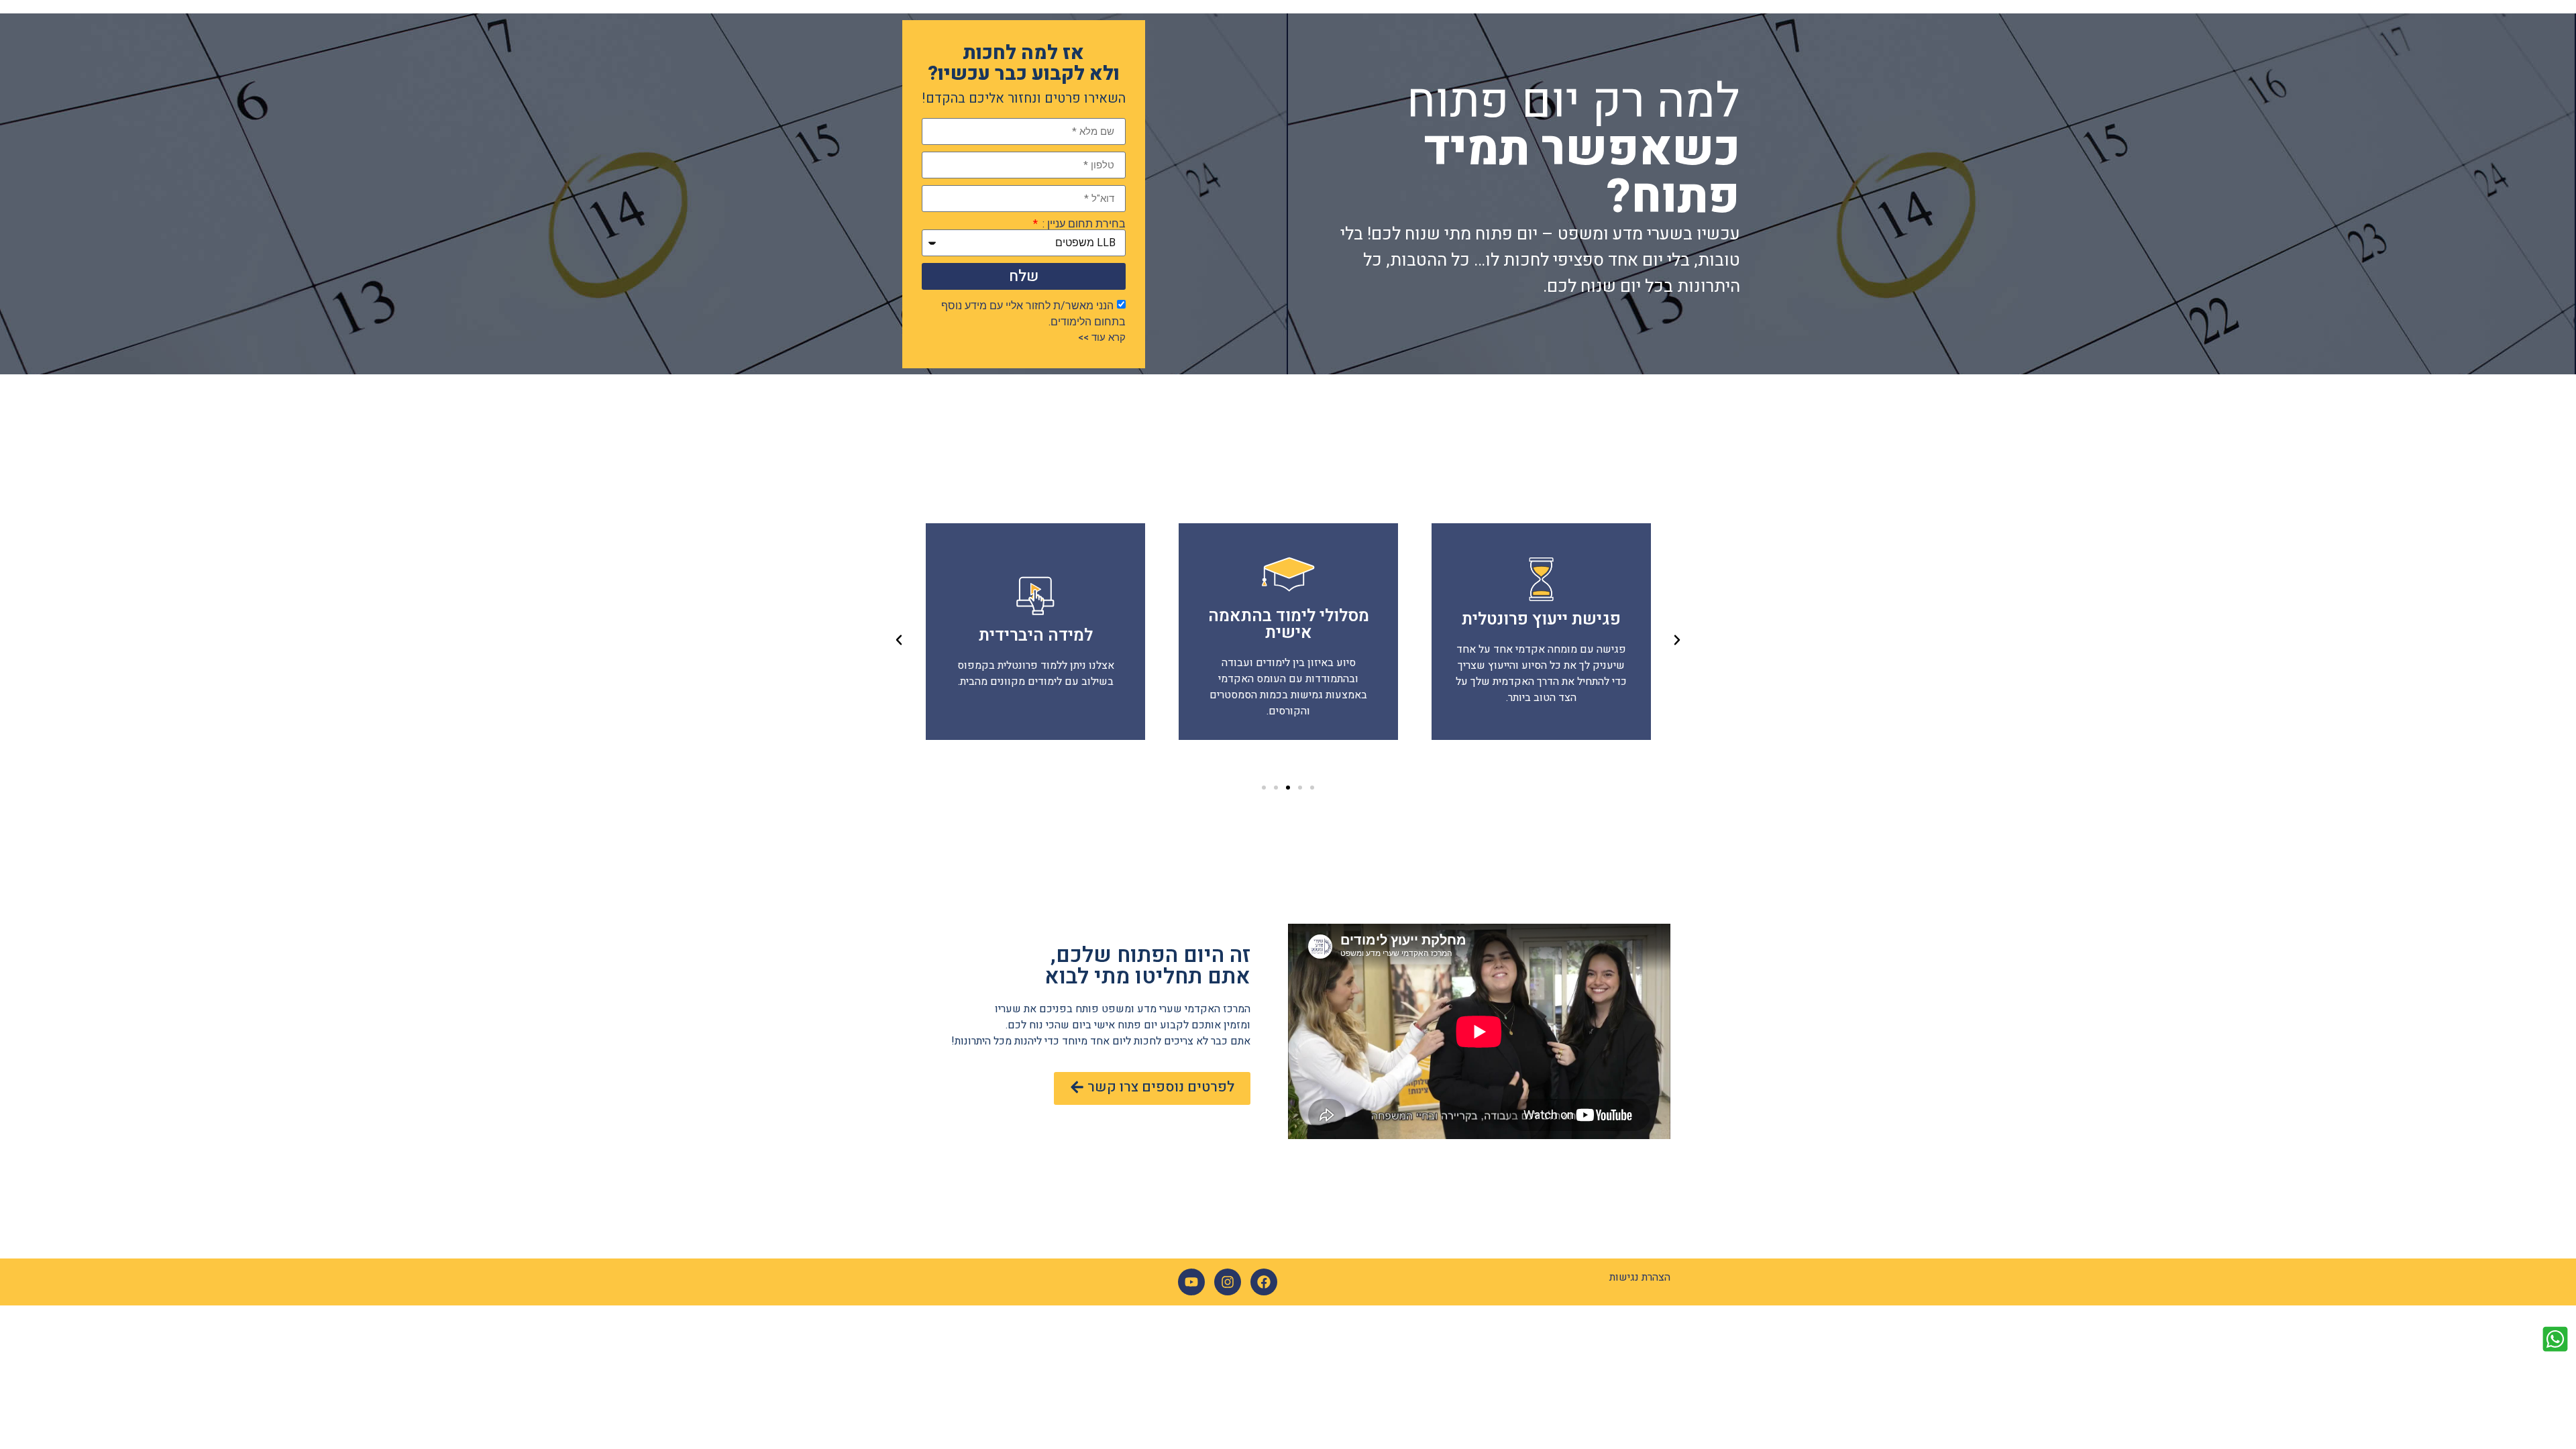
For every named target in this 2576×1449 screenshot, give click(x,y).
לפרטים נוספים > (1288, 632)
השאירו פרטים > (1541, 632)
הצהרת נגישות (1640, 1277)
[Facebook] (1264, 1282)
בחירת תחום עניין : (1083, 224)
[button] (1312, 788)
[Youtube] (1191, 1282)
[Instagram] (1228, 1282)
